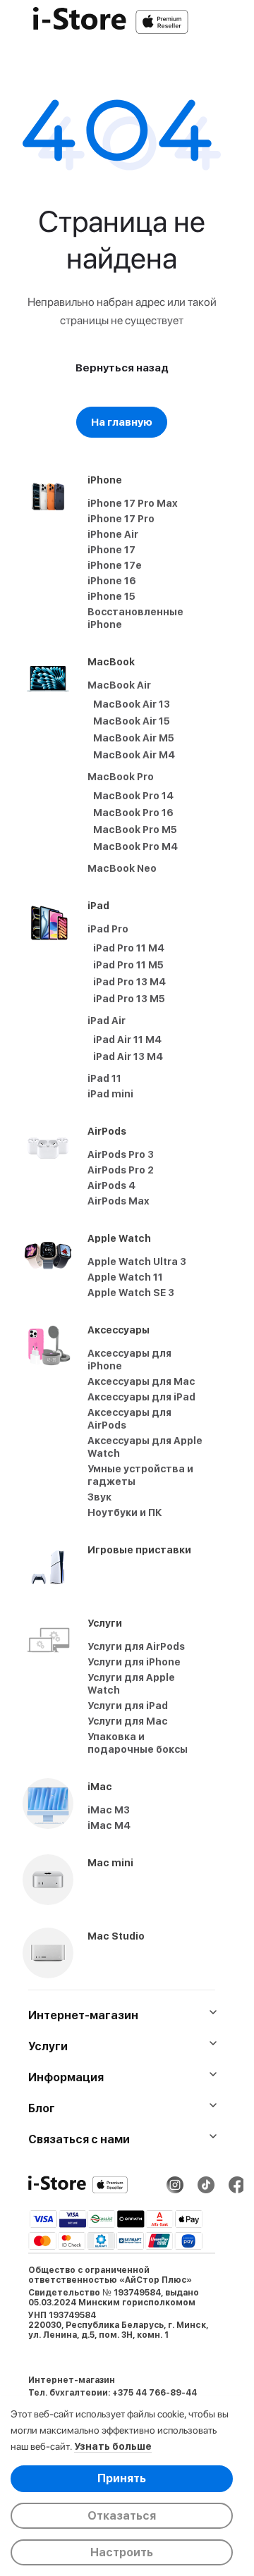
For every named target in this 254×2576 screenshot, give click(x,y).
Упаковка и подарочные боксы (138, 1743)
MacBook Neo (122, 868)
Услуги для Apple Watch (131, 1684)
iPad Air (107, 1021)
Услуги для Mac (128, 1721)
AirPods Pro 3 (121, 1154)
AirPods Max (119, 1201)
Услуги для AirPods (136, 1646)
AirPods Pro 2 (121, 1170)
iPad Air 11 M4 (127, 1040)
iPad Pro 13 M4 (129, 982)
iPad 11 (104, 1078)
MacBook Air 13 (132, 704)
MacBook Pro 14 (133, 796)
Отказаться (122, 2516)
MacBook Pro (121, 777)
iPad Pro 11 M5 (128, 965)
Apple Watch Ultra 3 (137, 1262)
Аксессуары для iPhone (129, 1360)
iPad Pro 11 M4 (129, 948)
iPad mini (110, 1094)
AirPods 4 (111, 1185)
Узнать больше (113, 2446)
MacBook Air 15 (132, 721)
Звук (99, 1497)
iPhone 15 (111, 596)
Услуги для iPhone (134, 1662)
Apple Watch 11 (125, 1277)
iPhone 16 (112, 581)
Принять (122, 2478)
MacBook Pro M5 (135, 830)
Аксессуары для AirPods (129, 1419)
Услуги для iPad (128, 1706)
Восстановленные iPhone (135, 618)
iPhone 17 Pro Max (133, 503)
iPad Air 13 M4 (128, 1056)
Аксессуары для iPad (141, 1397)
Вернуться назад (122, 368)
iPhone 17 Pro (121, 519)
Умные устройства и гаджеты (140, 1475)
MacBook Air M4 (134, 755)
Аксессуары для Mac (141, 1381)
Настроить (122, 2552)
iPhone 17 (111, 550)
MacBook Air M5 (134, 738)
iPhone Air (113, 534)
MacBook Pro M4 (135, 846)
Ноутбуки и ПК (125, 1512)
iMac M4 (109, 1825)
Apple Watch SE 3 (131, 1293)
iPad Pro (108, 929)
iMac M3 (109, 1810)
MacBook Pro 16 (133, 813)
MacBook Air (119, 685)
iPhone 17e (115, 565)
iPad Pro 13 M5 (129, 999)
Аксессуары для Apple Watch (145, 1447)
